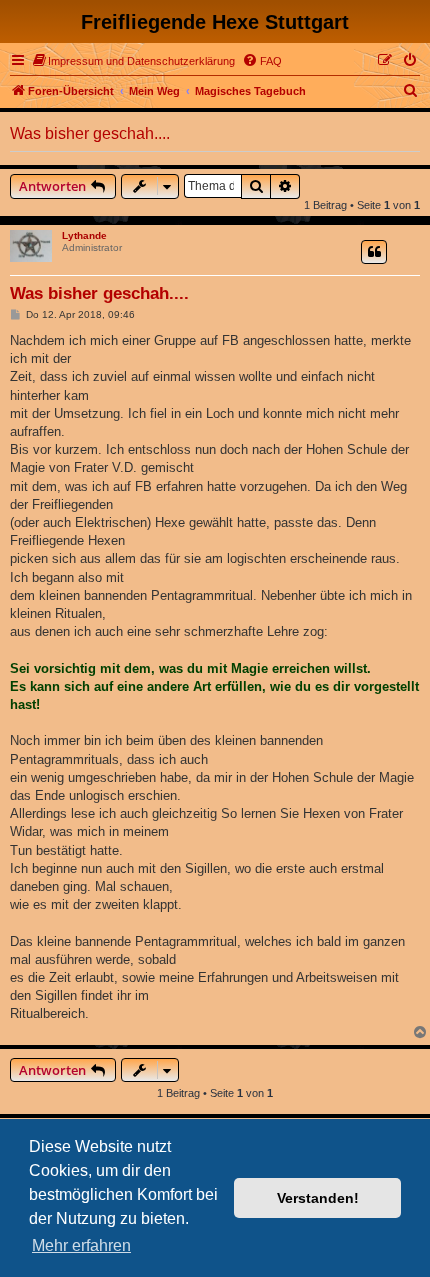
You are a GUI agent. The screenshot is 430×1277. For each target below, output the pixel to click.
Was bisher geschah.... (90, 133)
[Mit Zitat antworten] (374, 252)
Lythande (84, 235)
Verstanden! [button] (318, 1198)
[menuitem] (134, 61)
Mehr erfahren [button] (81, 1245)
